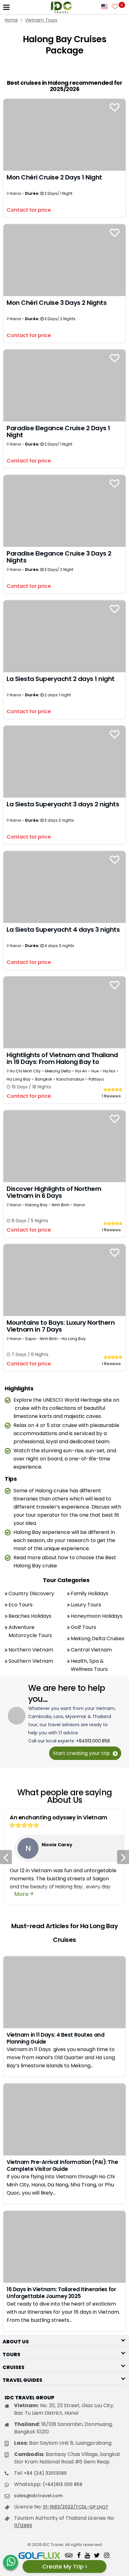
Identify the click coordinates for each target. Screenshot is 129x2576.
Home (11, 20)
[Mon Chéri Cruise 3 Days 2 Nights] (64, 260)
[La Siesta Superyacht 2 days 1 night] (64, 636)
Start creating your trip (82, 1753)
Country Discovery (31, 1593)
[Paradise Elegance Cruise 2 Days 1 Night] (64, 385)
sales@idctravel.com (38, 2496)
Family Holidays (90, 1593)
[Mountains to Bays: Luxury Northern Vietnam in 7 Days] (64, 1280)
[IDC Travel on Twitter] (97, 2556)
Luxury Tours (86, 1605)
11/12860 (23, 2526)
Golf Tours (83, 1627)
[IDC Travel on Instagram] (107, 2556)
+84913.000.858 (93, 1741)
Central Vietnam (91, 1650)
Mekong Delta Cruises (98, 1638)
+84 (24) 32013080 (45, 2473)
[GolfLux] (39, 2556)
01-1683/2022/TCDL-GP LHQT (76, 2507)
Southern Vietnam (31, 1661)
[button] (64, 2340)
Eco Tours (21, 1605)
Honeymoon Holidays (97, 1616)
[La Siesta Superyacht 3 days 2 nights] (64, 761)
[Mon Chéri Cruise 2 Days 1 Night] (64, 134)
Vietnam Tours (41, 20)
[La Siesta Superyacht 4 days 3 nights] (64, 887)
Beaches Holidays (30, 1616)
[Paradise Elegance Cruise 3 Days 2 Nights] (64, 510)
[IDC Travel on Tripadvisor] (69, 2556)
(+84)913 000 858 (62, 2484)
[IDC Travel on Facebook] (79, 2556)
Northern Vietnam (31, 1650)
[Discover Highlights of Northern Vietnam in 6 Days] (64, 1146)
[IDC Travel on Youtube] (87, 2556)
